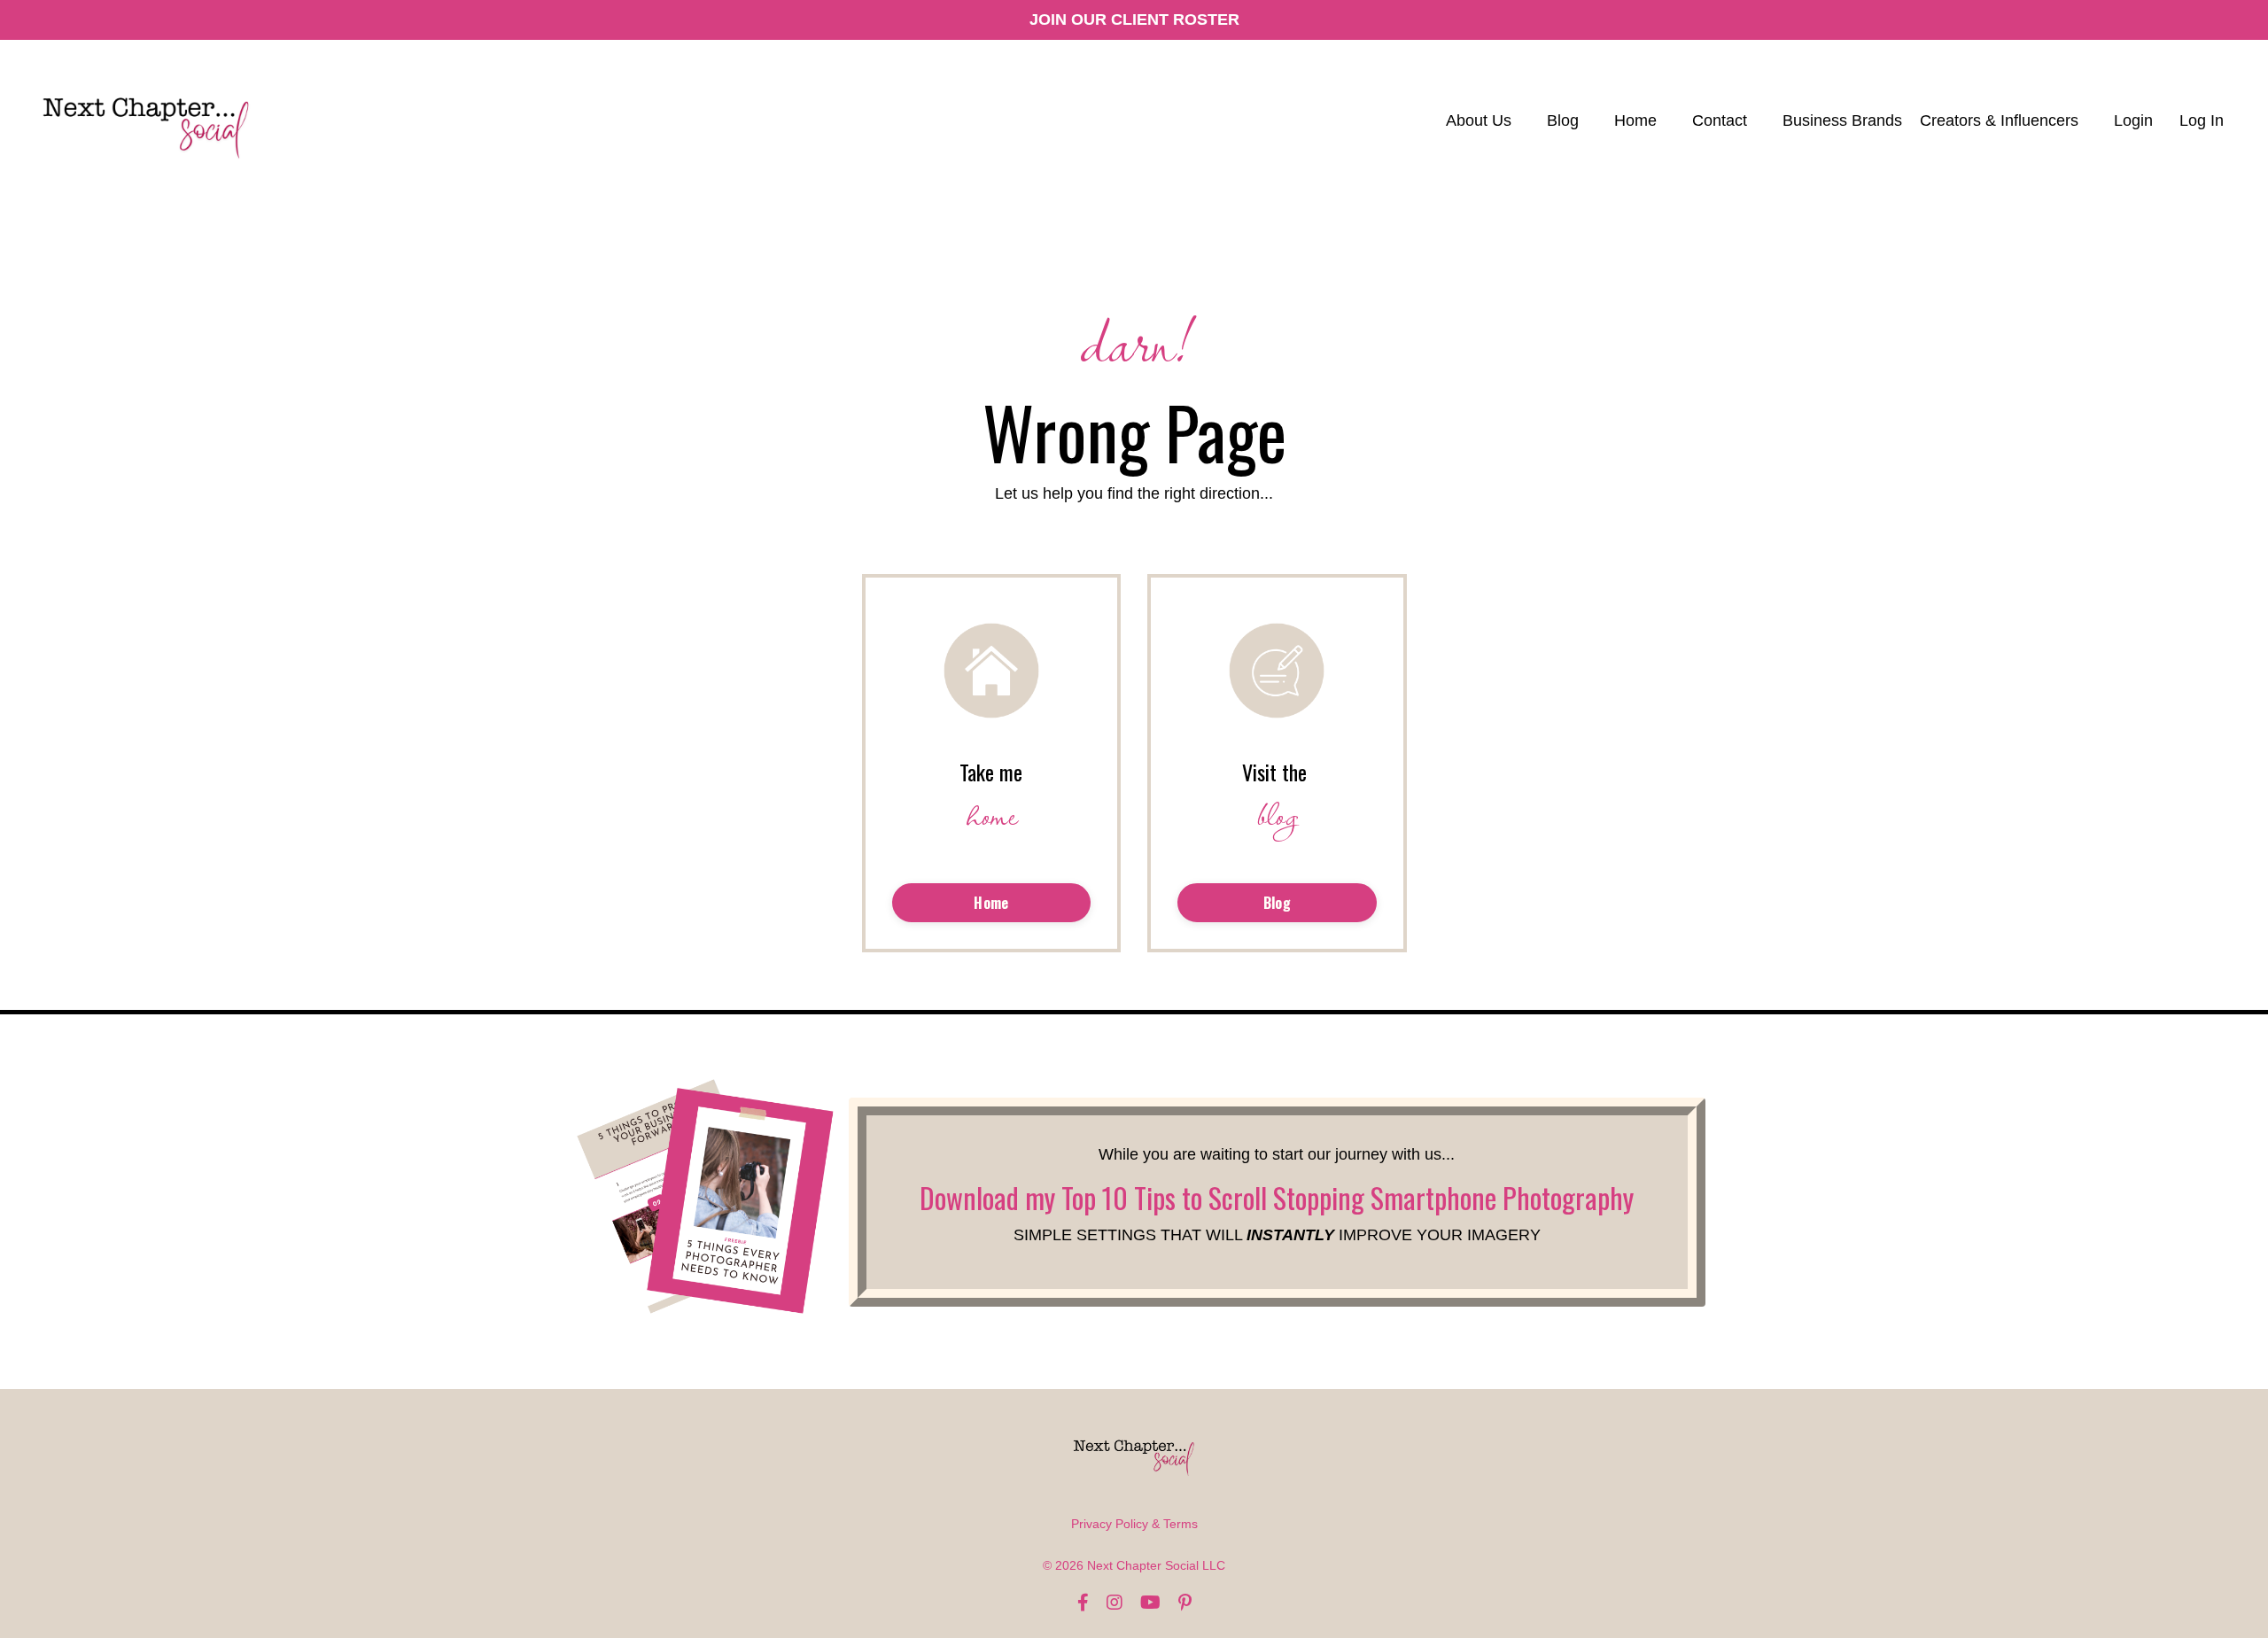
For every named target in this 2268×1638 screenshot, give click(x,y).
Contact (1720, 120)
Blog (1563, 120)
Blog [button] (1277, 903)
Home (1635, 120)
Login (2133, 120)
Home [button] (991, 903)
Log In (2202, 120)
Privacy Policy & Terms (1134, 1524)
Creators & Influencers (1999, 120)
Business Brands (1842, 120)
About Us (1479, 120)
